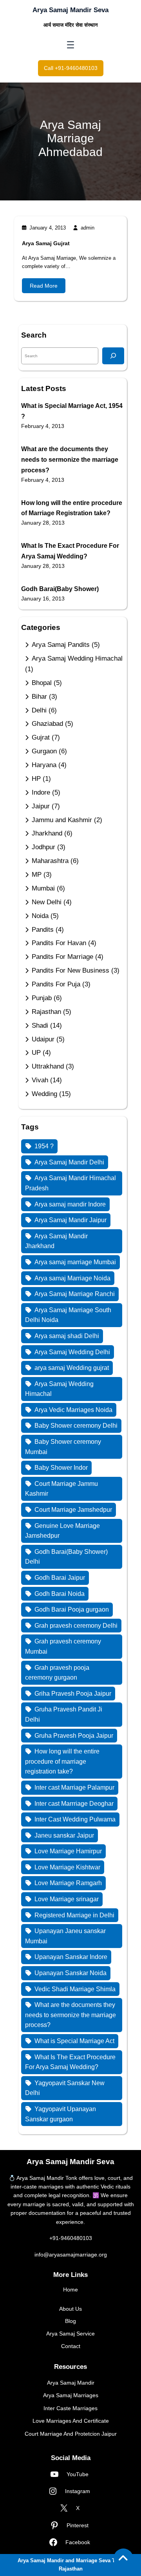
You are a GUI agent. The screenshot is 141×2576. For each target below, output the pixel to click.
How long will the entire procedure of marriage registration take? (62, 1761)
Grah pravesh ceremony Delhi (76, 1626)
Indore (41, 792)
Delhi (39, 710)
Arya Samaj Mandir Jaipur (70, 1220)
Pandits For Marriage (62, 957)
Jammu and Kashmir (62, 820)
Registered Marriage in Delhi (74, 1915)
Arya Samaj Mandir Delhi (69, 1162)
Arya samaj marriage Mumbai (75, 1262)
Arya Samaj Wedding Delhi (72, 1352)
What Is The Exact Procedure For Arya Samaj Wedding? (70, 2062)
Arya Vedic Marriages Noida (73, 1410)
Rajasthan (46, 1012)
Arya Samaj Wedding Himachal (77, 658)
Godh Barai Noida (60, 1594)
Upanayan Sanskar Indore (71, 1957)
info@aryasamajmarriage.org (71, 2255)
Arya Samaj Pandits (61, 645)
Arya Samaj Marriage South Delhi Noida (68, 1315)
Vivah (40, 1080)
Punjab (42, 998)
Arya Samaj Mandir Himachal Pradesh (70, 1183)
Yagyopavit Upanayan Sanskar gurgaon (61, 2114)
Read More (44, 286)
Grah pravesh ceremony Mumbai (63, 1646)
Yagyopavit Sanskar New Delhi (65, 2088)
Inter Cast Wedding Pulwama (75, 1819)
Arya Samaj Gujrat (46, 243)
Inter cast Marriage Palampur (74, 1787)
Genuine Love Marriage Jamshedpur (62, 1531)
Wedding (44, 1094)
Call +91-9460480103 (71, 68)
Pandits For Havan (59, 943)
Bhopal (42, 683)
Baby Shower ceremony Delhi (76, 1426)
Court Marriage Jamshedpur (73, 1510)
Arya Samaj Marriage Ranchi (75, 1294)
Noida (40, 916)
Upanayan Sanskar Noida (70, 1973)
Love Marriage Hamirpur (68, 1851)
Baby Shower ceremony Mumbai (63, 1447)
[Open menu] (70, 45)
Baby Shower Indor (61, 1468)
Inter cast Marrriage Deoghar (74, 1804)
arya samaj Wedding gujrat (72, 1368)
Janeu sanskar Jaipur (64, 1835)
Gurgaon (44, 751)
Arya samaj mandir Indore (70, 1204)
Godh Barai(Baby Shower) (60, 589)
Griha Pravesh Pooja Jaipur (73, 1694)
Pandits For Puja (56, 984)
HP (36, 779)
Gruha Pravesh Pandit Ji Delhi (64, 1714)
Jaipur (41, 806)
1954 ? (44, 1146)
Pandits (43, 930)
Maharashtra (50, 861)
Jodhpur (43, 847)
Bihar (39, 697)
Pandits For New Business (70, 970)
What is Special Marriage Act (74, 2041)
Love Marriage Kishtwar (67, 1867)
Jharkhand (47, 833)
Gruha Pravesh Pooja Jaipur (74, 1736)
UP (36, 1053)
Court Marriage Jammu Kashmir (61, 1489)
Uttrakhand (48, 1066)
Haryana (44, 765)
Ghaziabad (47, 724)
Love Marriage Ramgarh (68, 1883)
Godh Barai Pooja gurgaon (72, 1609)
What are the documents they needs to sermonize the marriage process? (70, 460)
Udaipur (43, 1039)
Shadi (40, 1025)
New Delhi (47, 902)
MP (37, 875)
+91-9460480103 (71, 2238)
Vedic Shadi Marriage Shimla (75, 1989)
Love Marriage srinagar (67, 1899)
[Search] (113, 356)
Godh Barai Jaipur (60, 1578)
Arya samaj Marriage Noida (72, 1278)
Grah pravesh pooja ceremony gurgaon (57, 1673)
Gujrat (41, 737)
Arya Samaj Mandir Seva (70, 10)
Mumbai (43, 888)
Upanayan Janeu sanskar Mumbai (65, 1936)
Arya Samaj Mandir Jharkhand (56, 1241)
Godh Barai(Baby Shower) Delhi (66, 1557)
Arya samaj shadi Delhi (67, 1336)
